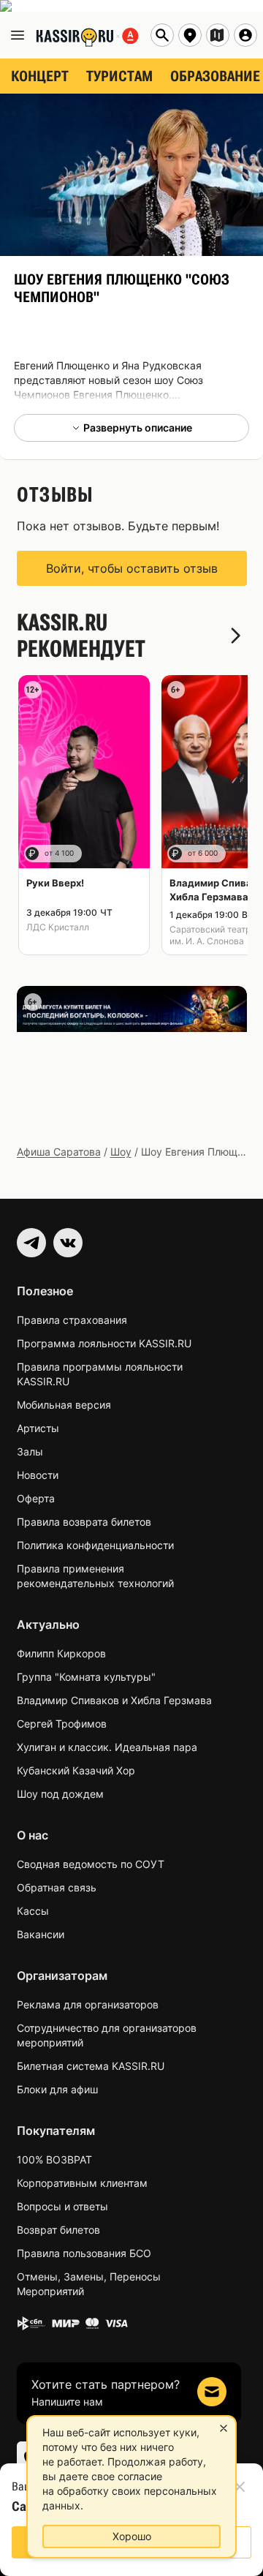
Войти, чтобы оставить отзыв (132, 568)
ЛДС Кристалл (58, 927)
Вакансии (41, 1934)
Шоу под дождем (60, 1794)
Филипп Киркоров (61, 1653)
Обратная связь (57, 1887)
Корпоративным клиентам (82, 2183)
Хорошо (132, 2536)
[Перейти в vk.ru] (68, 1243)
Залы (30, 1451)
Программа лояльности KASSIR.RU (104, 1343)
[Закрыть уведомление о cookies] (224, 2428)
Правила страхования (72, 1320)
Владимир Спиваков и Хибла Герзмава (114, 1700)
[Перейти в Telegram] (31, 1243)
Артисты (38, 1428)
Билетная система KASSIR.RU (91, 2066)
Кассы (33, 1911)
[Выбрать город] (190, 35)
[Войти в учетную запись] (245, 35)
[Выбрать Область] (218, 35)
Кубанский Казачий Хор (76, 1770)
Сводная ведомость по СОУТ (91, 1864)
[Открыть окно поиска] (162, 35)
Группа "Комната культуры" (86, 1677)
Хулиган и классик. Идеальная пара (107, 1747)
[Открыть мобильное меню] (18, 35)
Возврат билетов (58, 2230)
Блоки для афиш (57, 2089)
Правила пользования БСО (84, 2253)
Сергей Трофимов (62, 1724)
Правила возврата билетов (84, 1522)
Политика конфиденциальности (95, 1545)
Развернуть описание (138, 428)
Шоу (121, 1152)
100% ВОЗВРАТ (54, 2159)
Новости (38, 1475)
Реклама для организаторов (88, 2004)
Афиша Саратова (59, 1152)
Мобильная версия (64, 1405)
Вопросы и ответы (62, 2206)
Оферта (36, 1498)
